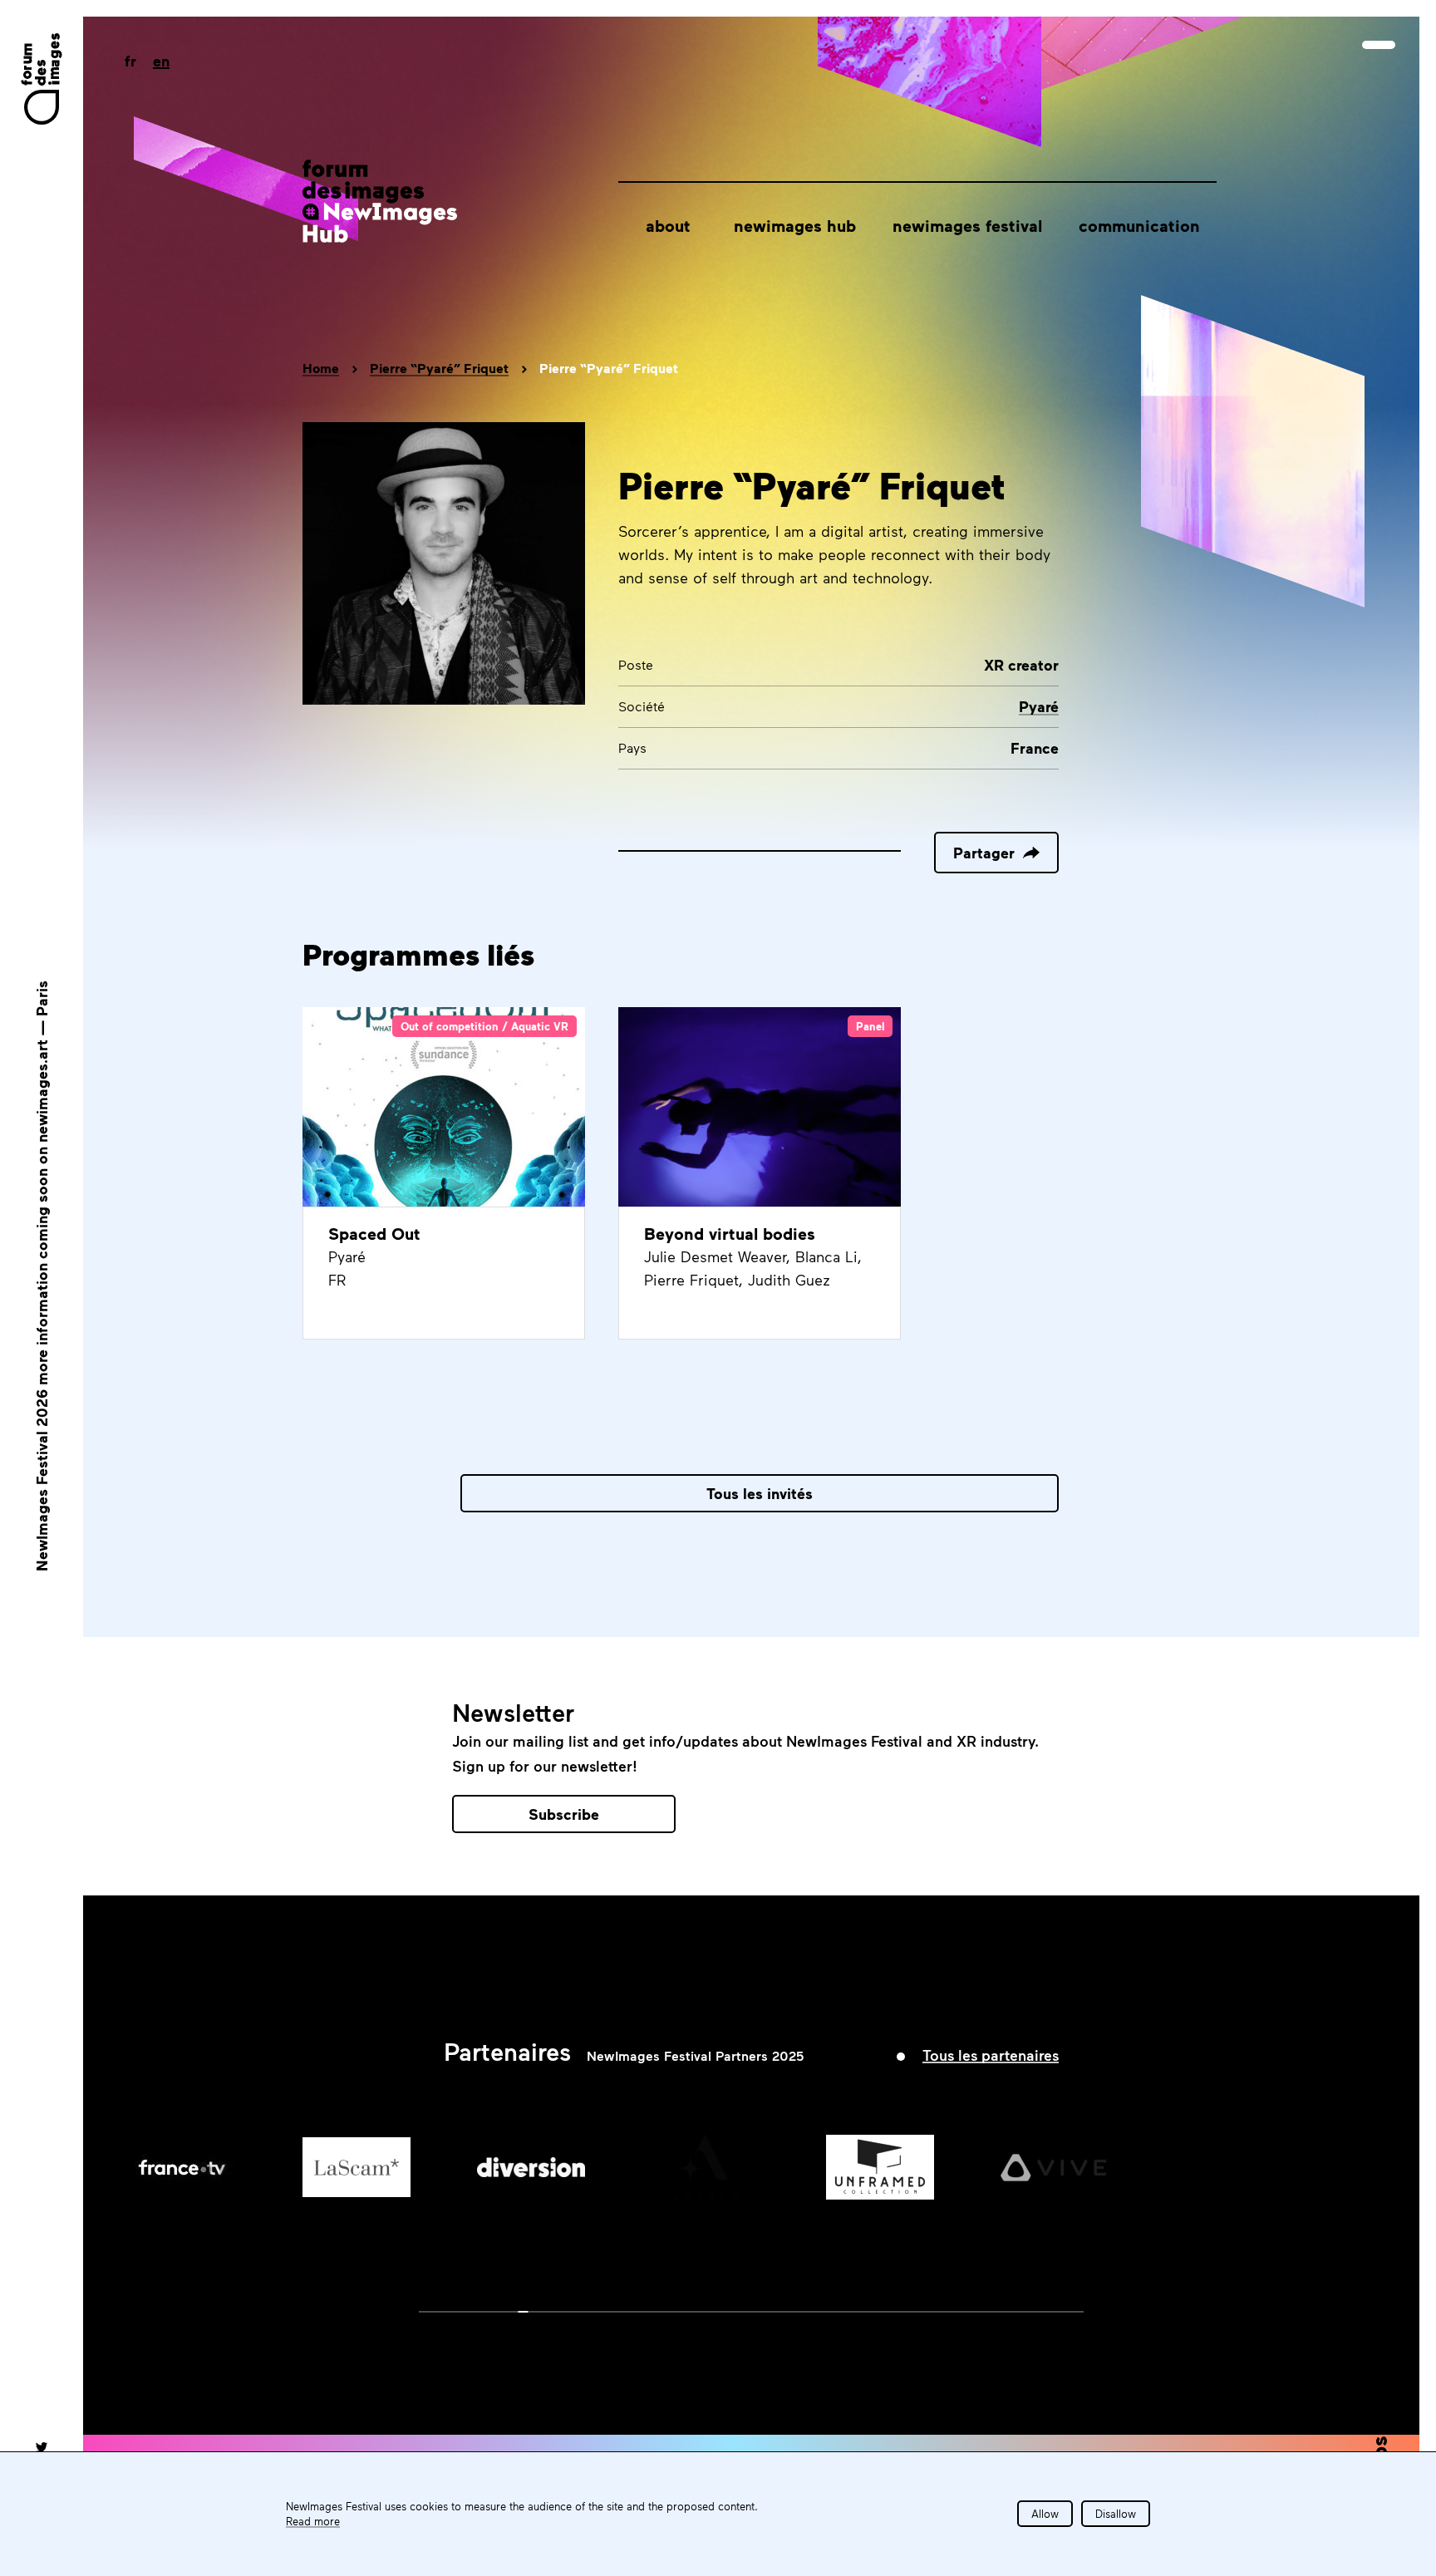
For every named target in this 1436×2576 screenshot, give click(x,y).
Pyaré (1039, 706)
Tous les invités (760, 1493)
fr (130, 61)
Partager (984, 853)
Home (321, 368)
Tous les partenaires (991, 2055)
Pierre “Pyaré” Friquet (439, 368)
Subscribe (564, 1814)
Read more (313, 2521)
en (161, 61)
